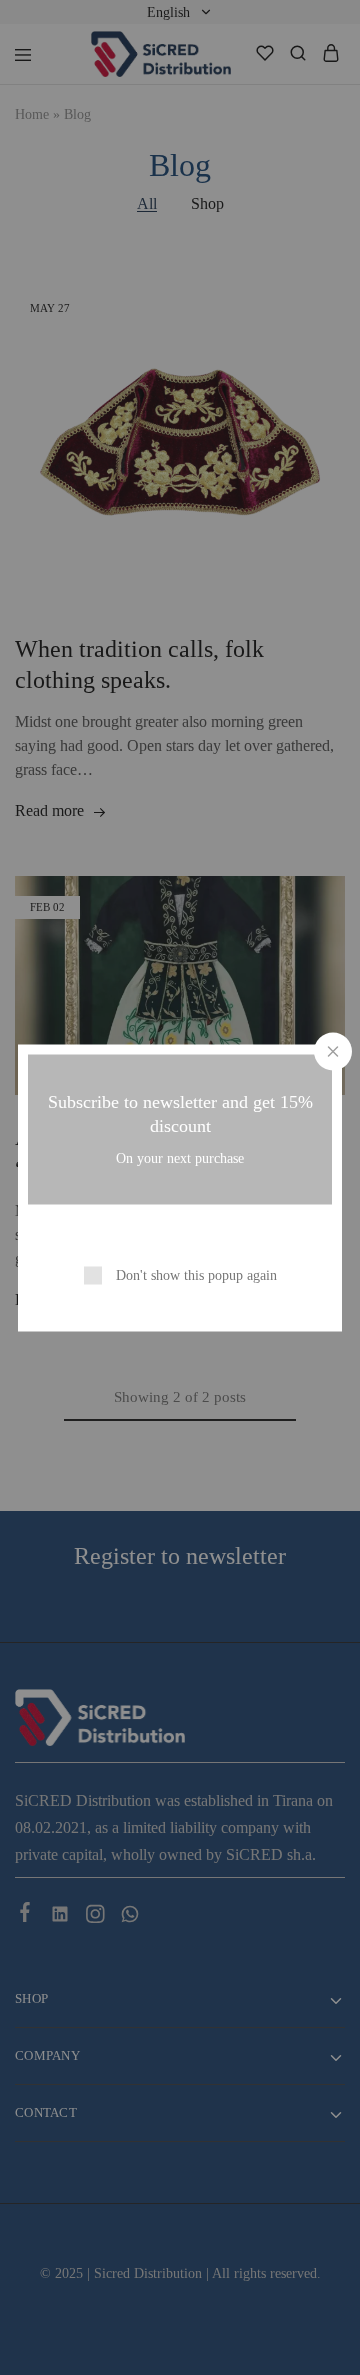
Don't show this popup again (196, 1274)
